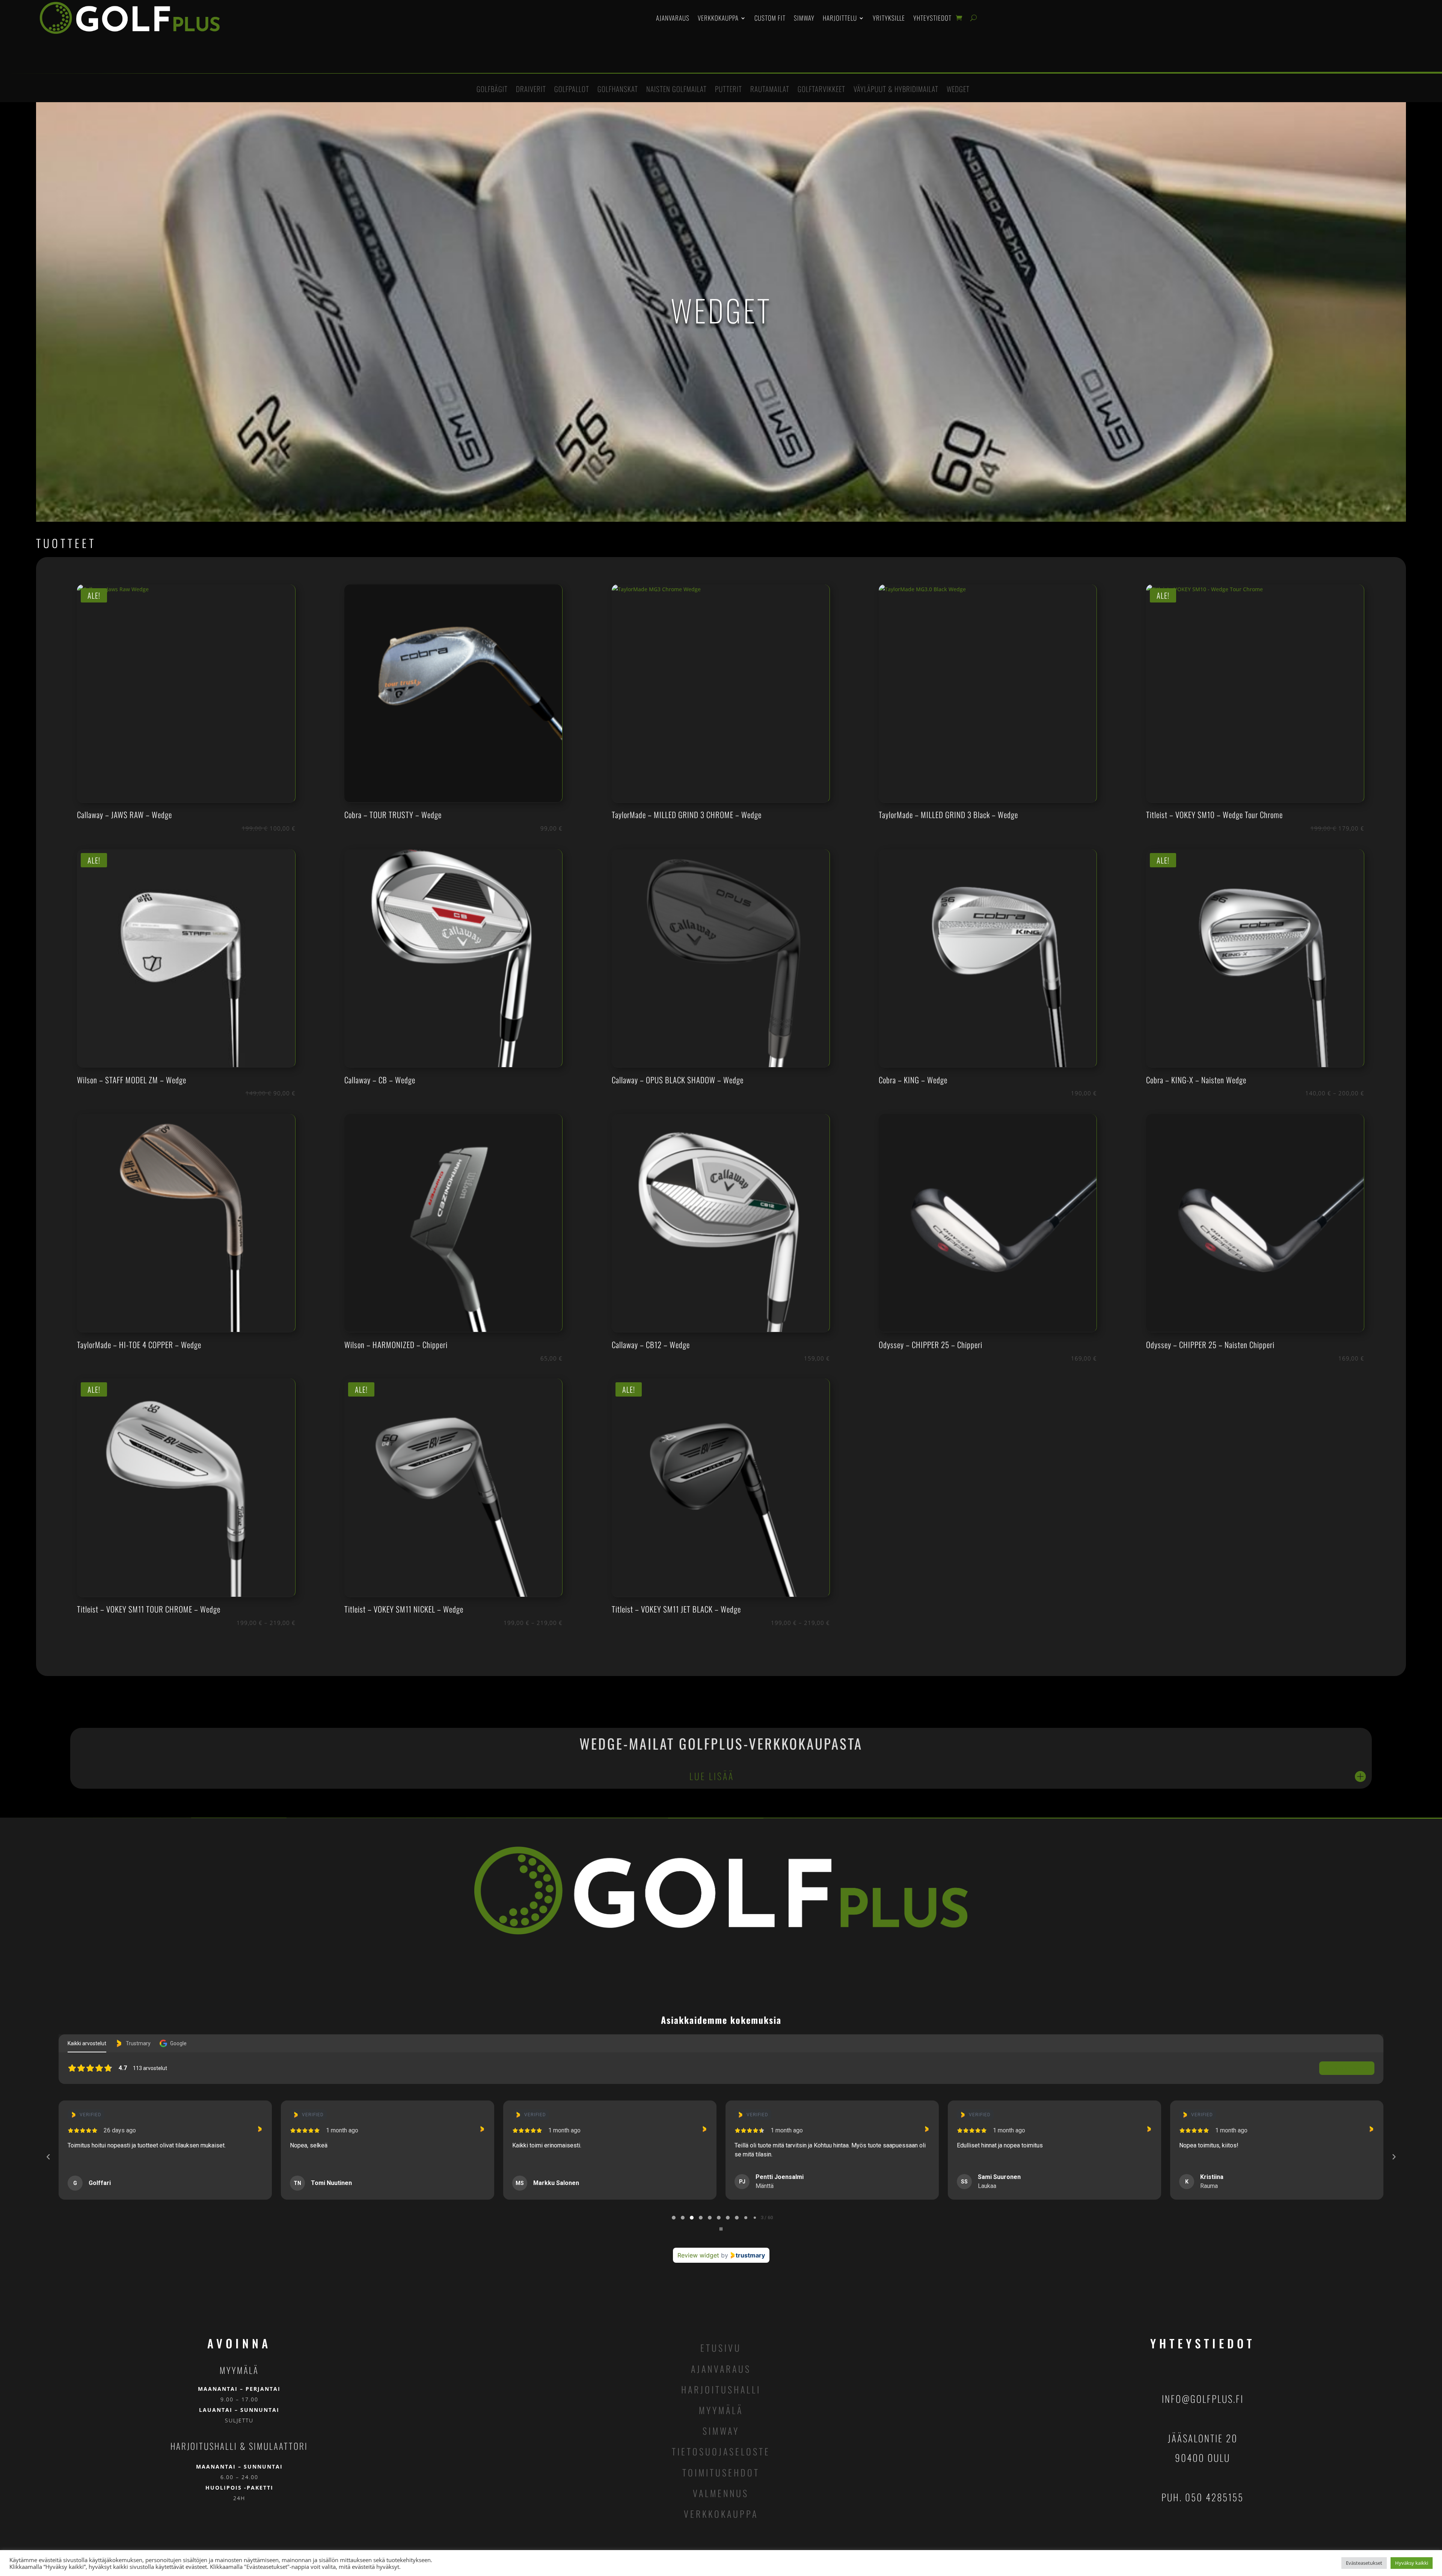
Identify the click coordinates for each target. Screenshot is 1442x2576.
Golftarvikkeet (821, 90)
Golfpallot (572, 90)
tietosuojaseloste (721, 2451)
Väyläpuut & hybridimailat (896, 90)
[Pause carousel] (721, 2229)
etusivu (721, 2348)
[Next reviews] (1394, 2157)
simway (721, 2431)
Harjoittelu (840, 18)
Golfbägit (492, 90)
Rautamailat (770, 90)
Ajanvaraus (673, 18)
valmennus (721, 2493)
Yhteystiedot (932, 18)
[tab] (674, 2218)
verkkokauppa (721, 2514)
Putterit (729, 90)
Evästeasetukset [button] (1364, 2563)
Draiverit (531, 90)
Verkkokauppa (718, 18)
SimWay (804, 18)
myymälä (721, 2410)
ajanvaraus (721, 2369)
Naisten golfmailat (677, 90)
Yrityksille (889, 18)
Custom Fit (770, 18)
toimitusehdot (721, 2472)
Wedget (958, 90)
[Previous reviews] (48, 2157)
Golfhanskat (618, 90)
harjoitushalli (721, 2389)
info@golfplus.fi (1203, 2399)
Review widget (698, 2255)
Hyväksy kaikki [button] (1412, 2563)
